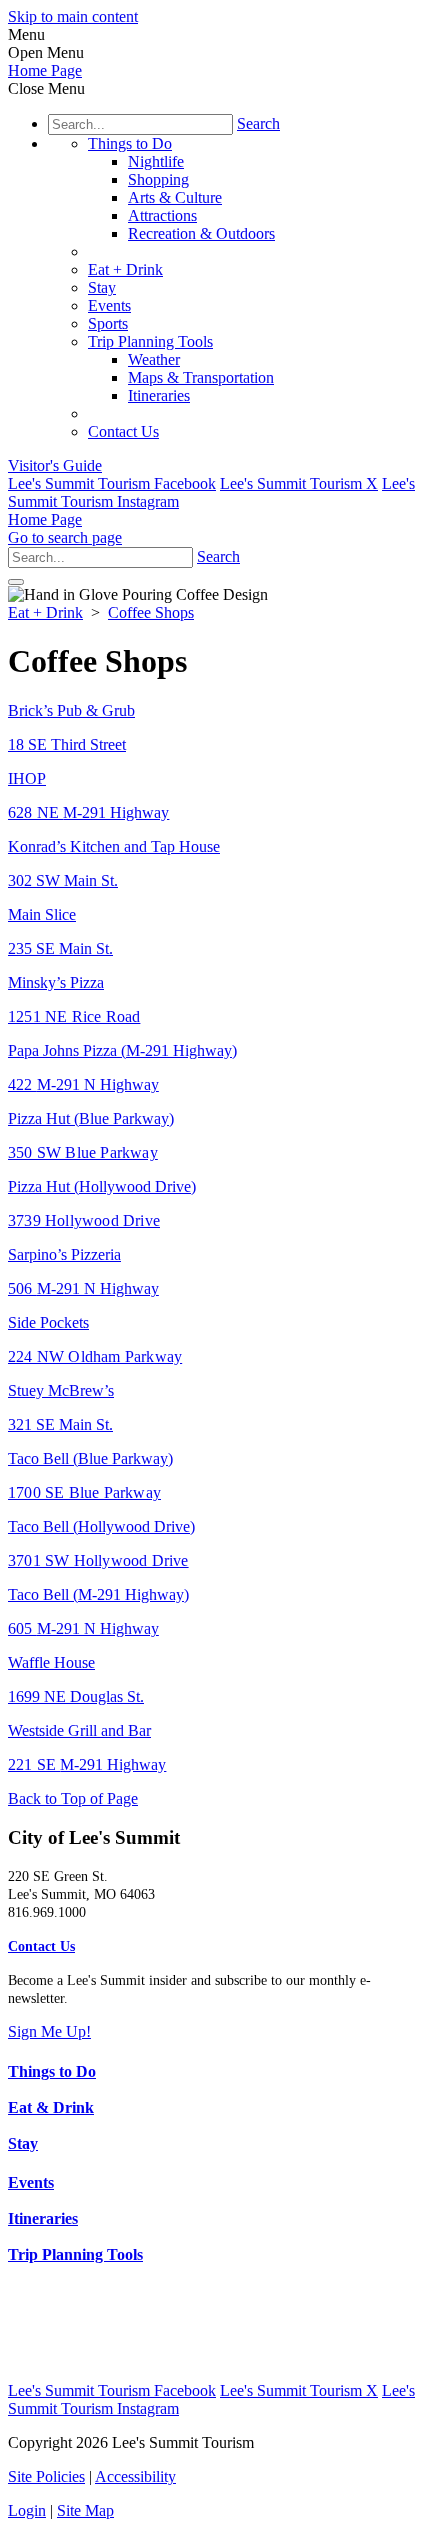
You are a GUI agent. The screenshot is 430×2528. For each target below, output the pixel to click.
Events (109, 305)
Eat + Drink (125, 269)
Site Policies (46, 2476)
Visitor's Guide (55, 465)
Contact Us (123, 431)
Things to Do (130, 143)
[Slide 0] (16, 582)
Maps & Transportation (201, 377)
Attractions (162, 215)
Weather (154, 359)
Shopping (158, 179)
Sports (108, 323)
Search (258, 123)
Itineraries (159, 395)
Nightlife (156, 161)
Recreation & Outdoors (201, 233)
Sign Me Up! (49, 2031)
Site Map (85, 2510)
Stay (102, 287)
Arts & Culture (175, 197)
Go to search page (65, 537)
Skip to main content (73, 16)
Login (27, 2510)
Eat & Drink (51, 2107)
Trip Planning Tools (150, 341)
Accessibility (135, 2476)
